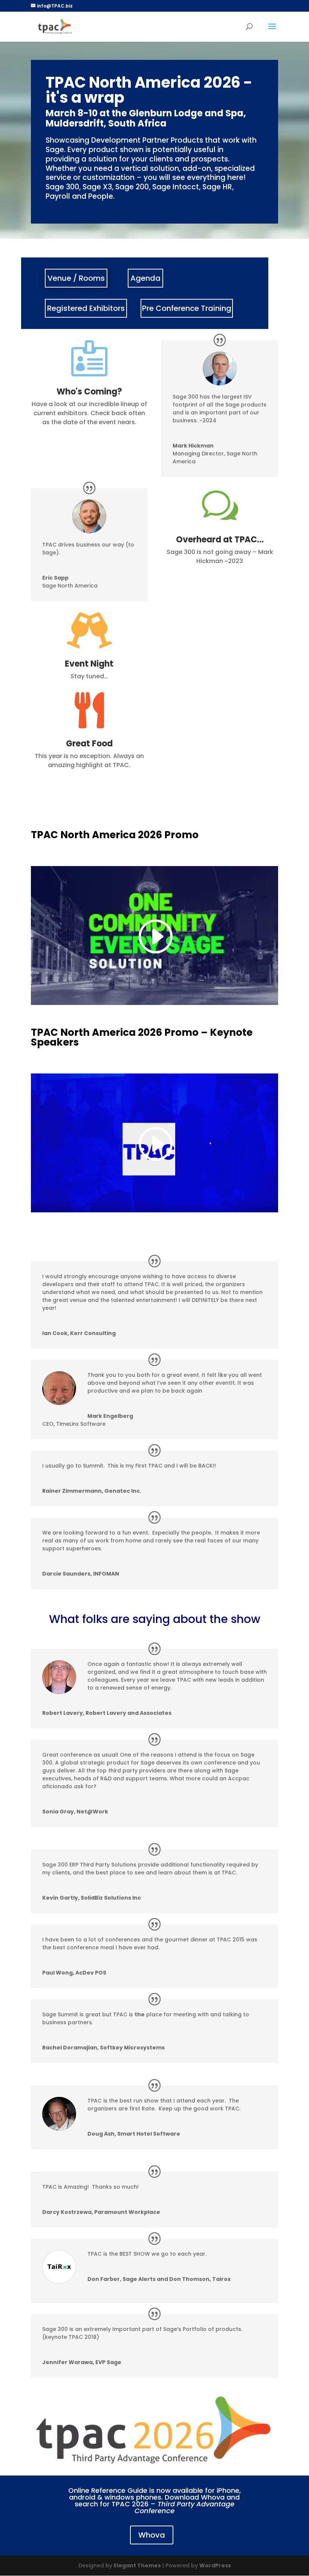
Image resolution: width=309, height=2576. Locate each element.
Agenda (145, 278)
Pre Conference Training (187, 308)
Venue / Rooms (76, 278)
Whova (152, 2535)
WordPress (215, 2565)
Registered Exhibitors (86, 308)
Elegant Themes (137, 2565)
